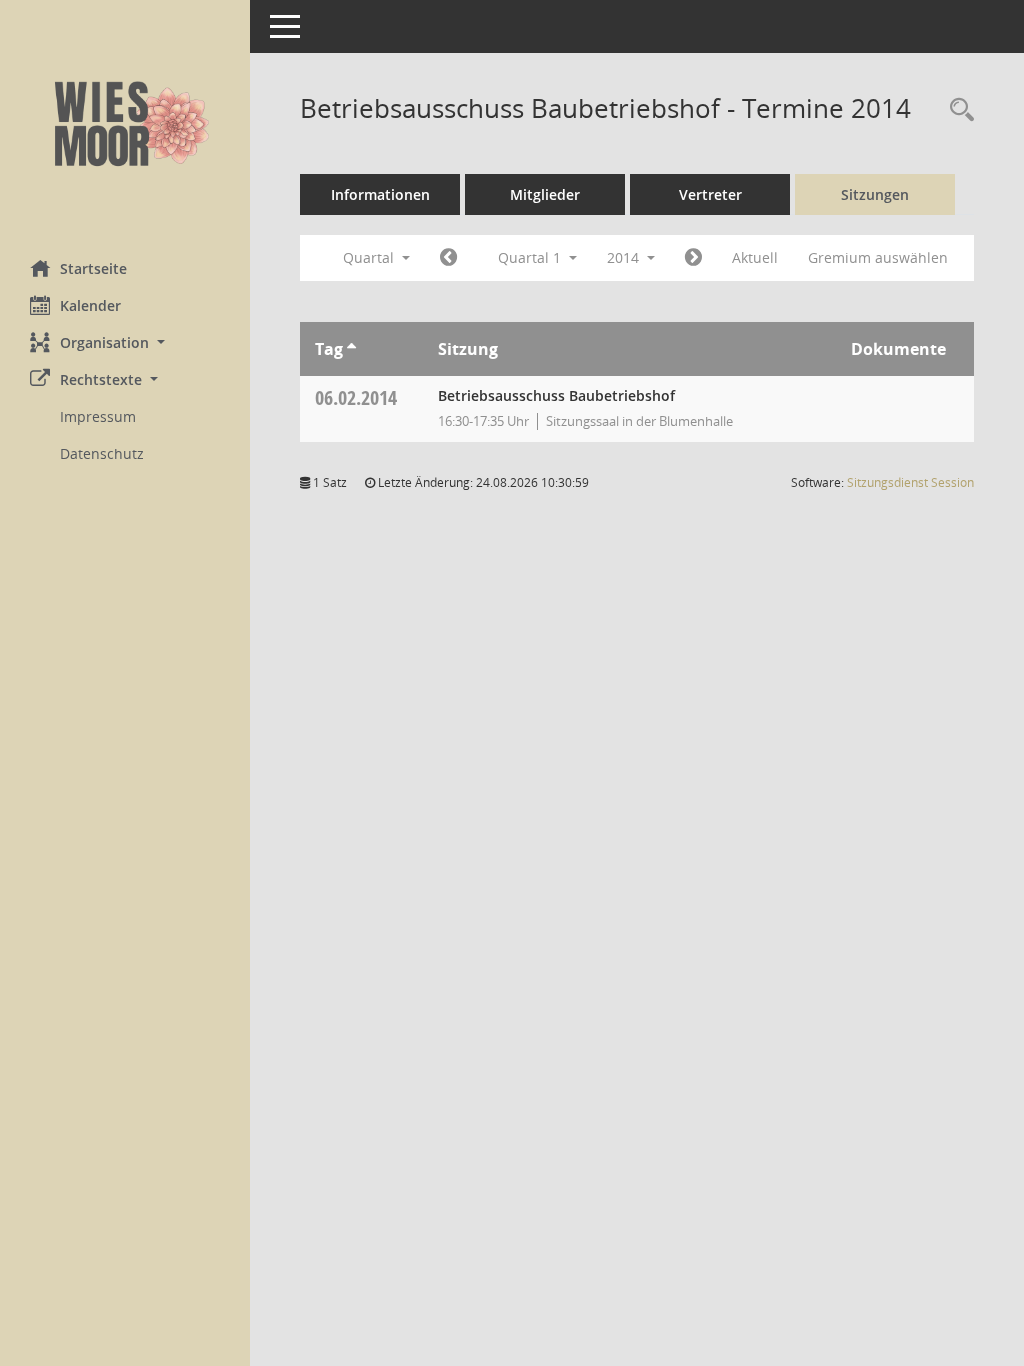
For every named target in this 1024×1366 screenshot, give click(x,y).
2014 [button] (625, 257)
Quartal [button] (370, 257)
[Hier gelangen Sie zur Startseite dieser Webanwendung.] (125, 122)
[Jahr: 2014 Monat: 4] (693, 258)
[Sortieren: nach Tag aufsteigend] (351, 349)
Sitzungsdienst (910, 482)
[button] (125, 342)
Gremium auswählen (878, 257)
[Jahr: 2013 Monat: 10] (448, 258)
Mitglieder (545, 194)
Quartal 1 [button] (531, 257)
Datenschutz (102, 453)
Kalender (90, 305)
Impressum (98, 416)
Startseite (93, 268)
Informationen (380, 194)
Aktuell (755, 257)
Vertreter (710, 194)
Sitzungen (875, 194)
